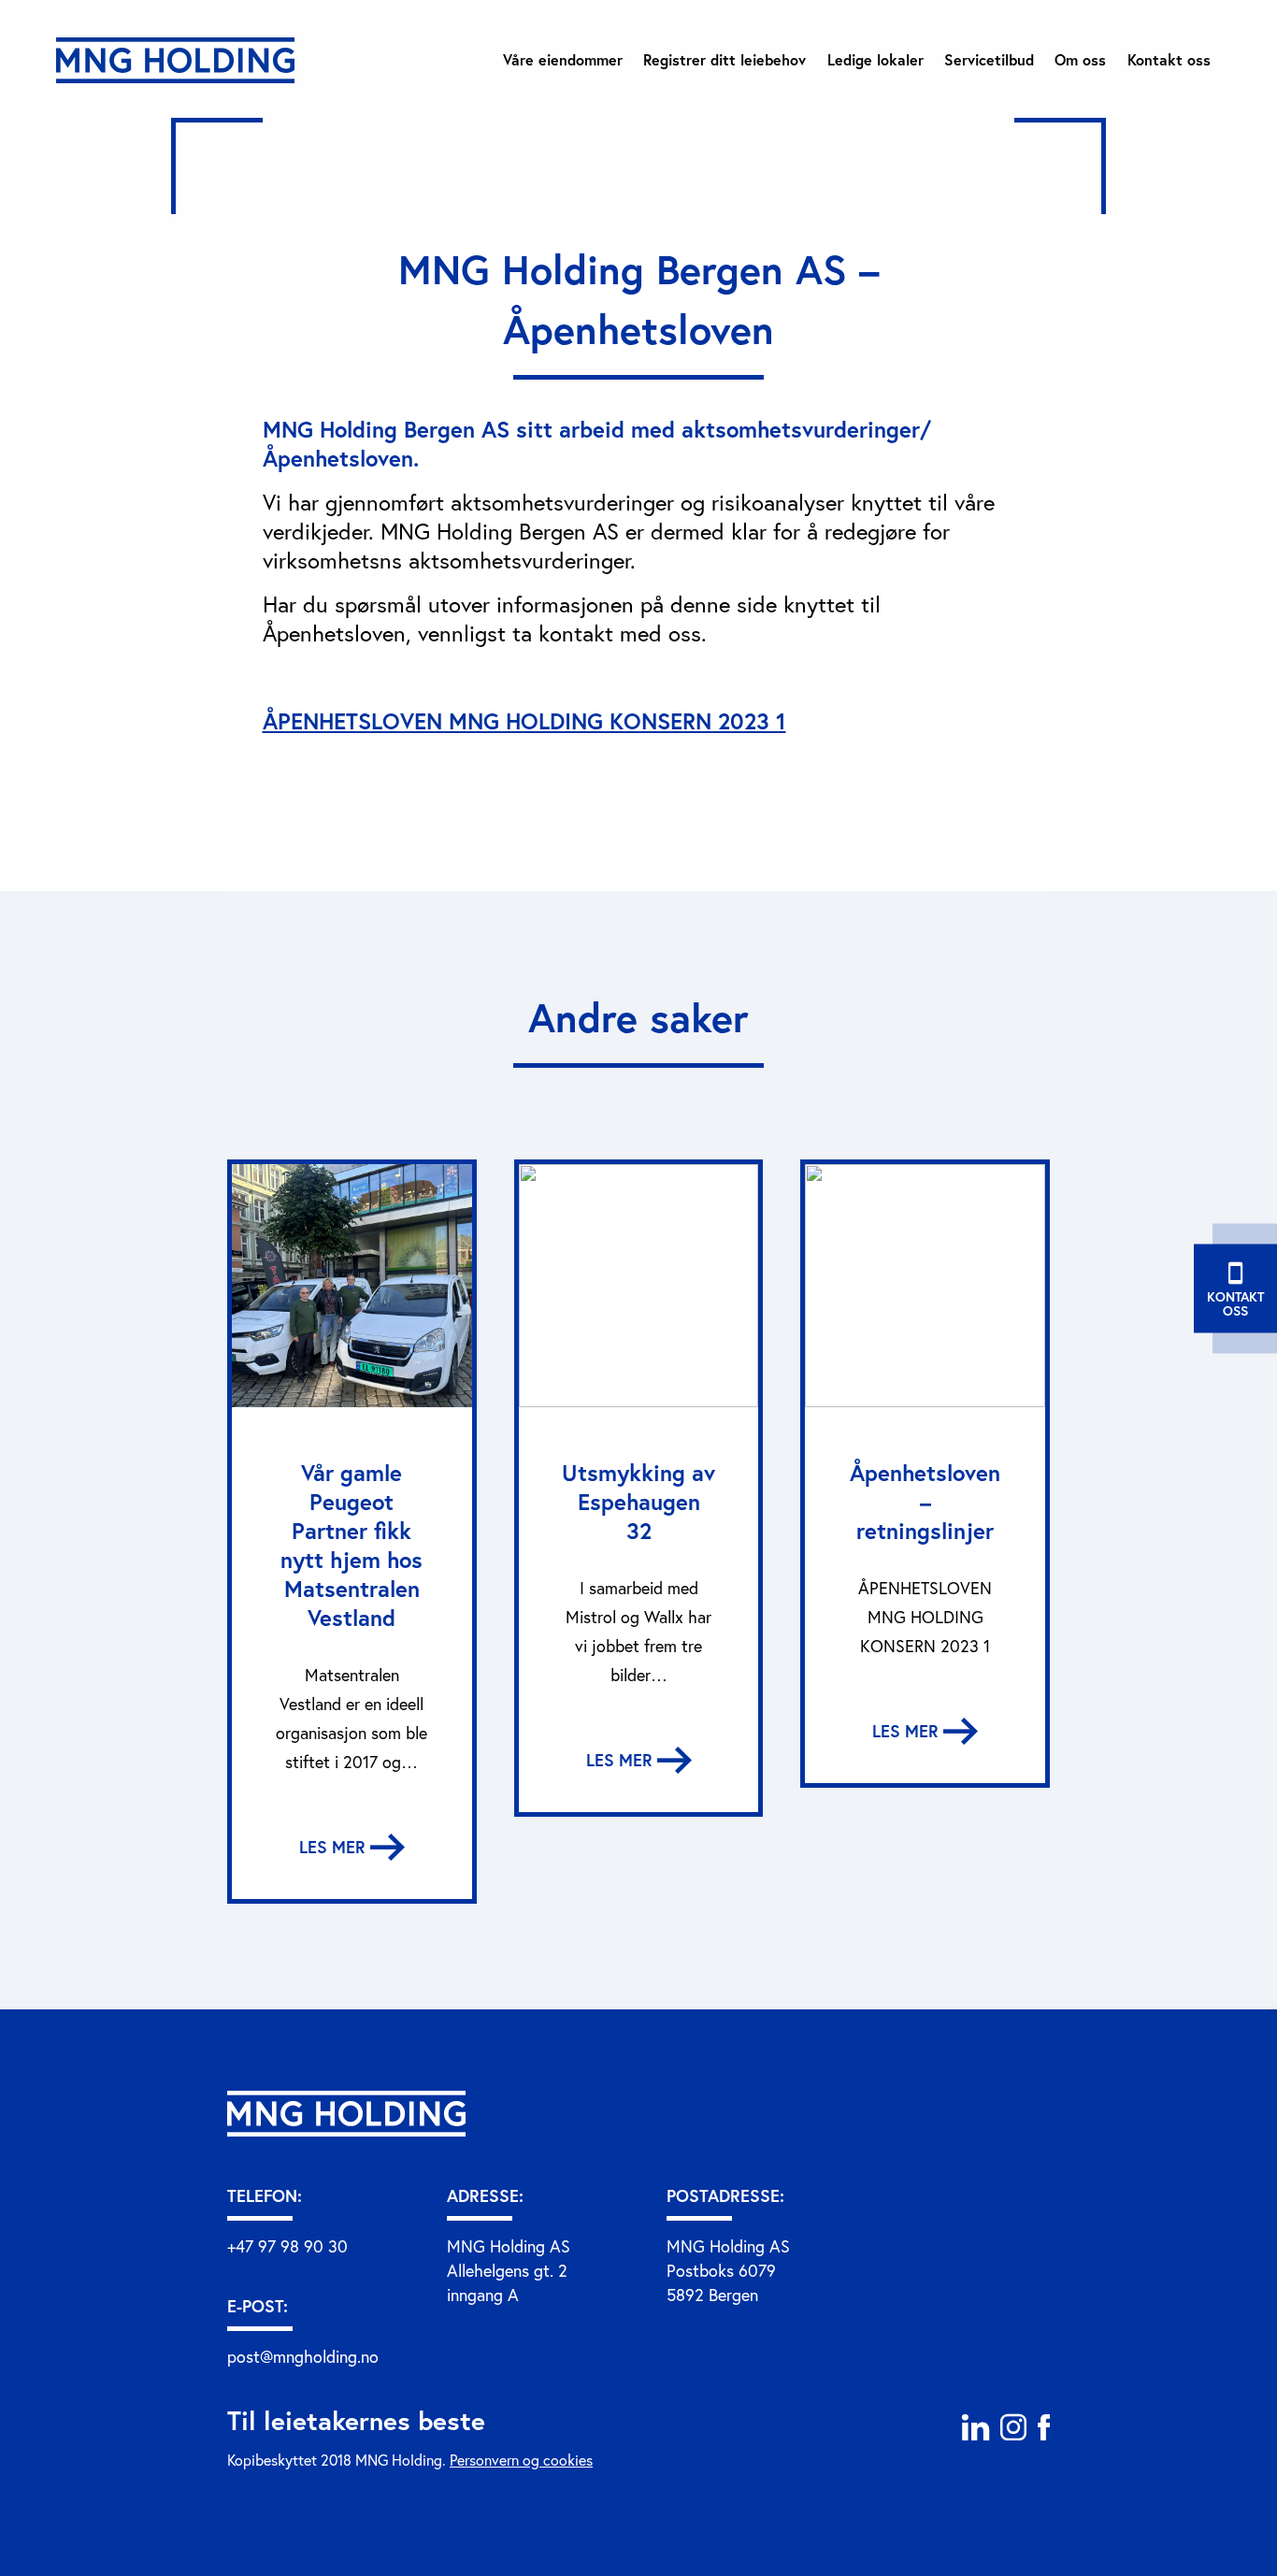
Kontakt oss (1169, 60)
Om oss (1080, 60)
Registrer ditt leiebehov (725, 60)
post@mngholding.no (303, 2356)
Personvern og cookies (521, 2460)
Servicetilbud (989, 60)
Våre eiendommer (563, 60)
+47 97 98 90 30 (287, 2246)
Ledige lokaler (875, 60)
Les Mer (335, 1847)
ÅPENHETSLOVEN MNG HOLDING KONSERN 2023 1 (524, 721)
